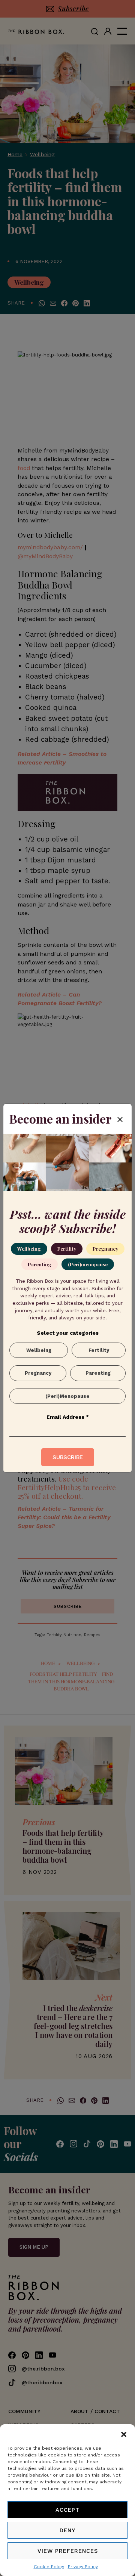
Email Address (68, 1417)
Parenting (40, 1264)
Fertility (67, 1249)
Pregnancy (105, 1249)
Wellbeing (29, 1249)
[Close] (120, 1119)
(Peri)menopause (88, 1264)
